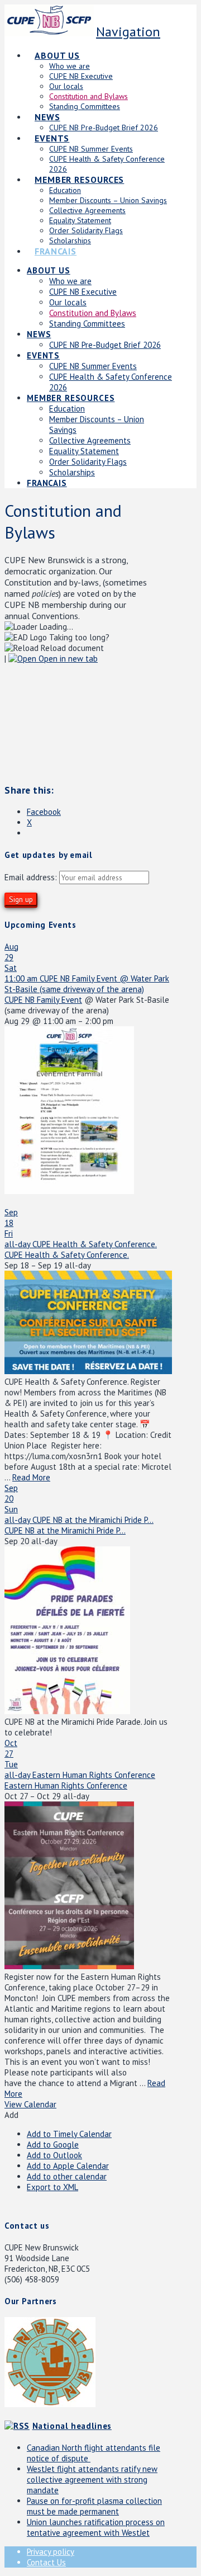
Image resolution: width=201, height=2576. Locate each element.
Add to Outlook (54, 2155)
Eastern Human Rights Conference (66, 1785)
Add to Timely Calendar (69, 2134)
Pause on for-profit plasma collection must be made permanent (94, 2506)
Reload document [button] (71, 648)
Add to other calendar (67, 2176)
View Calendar (30, 2104)
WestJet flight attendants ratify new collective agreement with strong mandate (92, 2480)
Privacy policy (51, 2552)
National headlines (72, 2426)
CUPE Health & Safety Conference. (67, 1255)
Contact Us (46, 2562)
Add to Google (53, 2145)
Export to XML (52, 2187)
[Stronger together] (49, 28)
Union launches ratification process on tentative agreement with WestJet (96, 2527)
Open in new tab (67, 659)
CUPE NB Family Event (43, 1000)
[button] (11, 2115)
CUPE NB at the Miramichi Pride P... (65, 1530)
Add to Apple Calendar (68, 2166)
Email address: (32, 877)
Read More (31, 1477)
